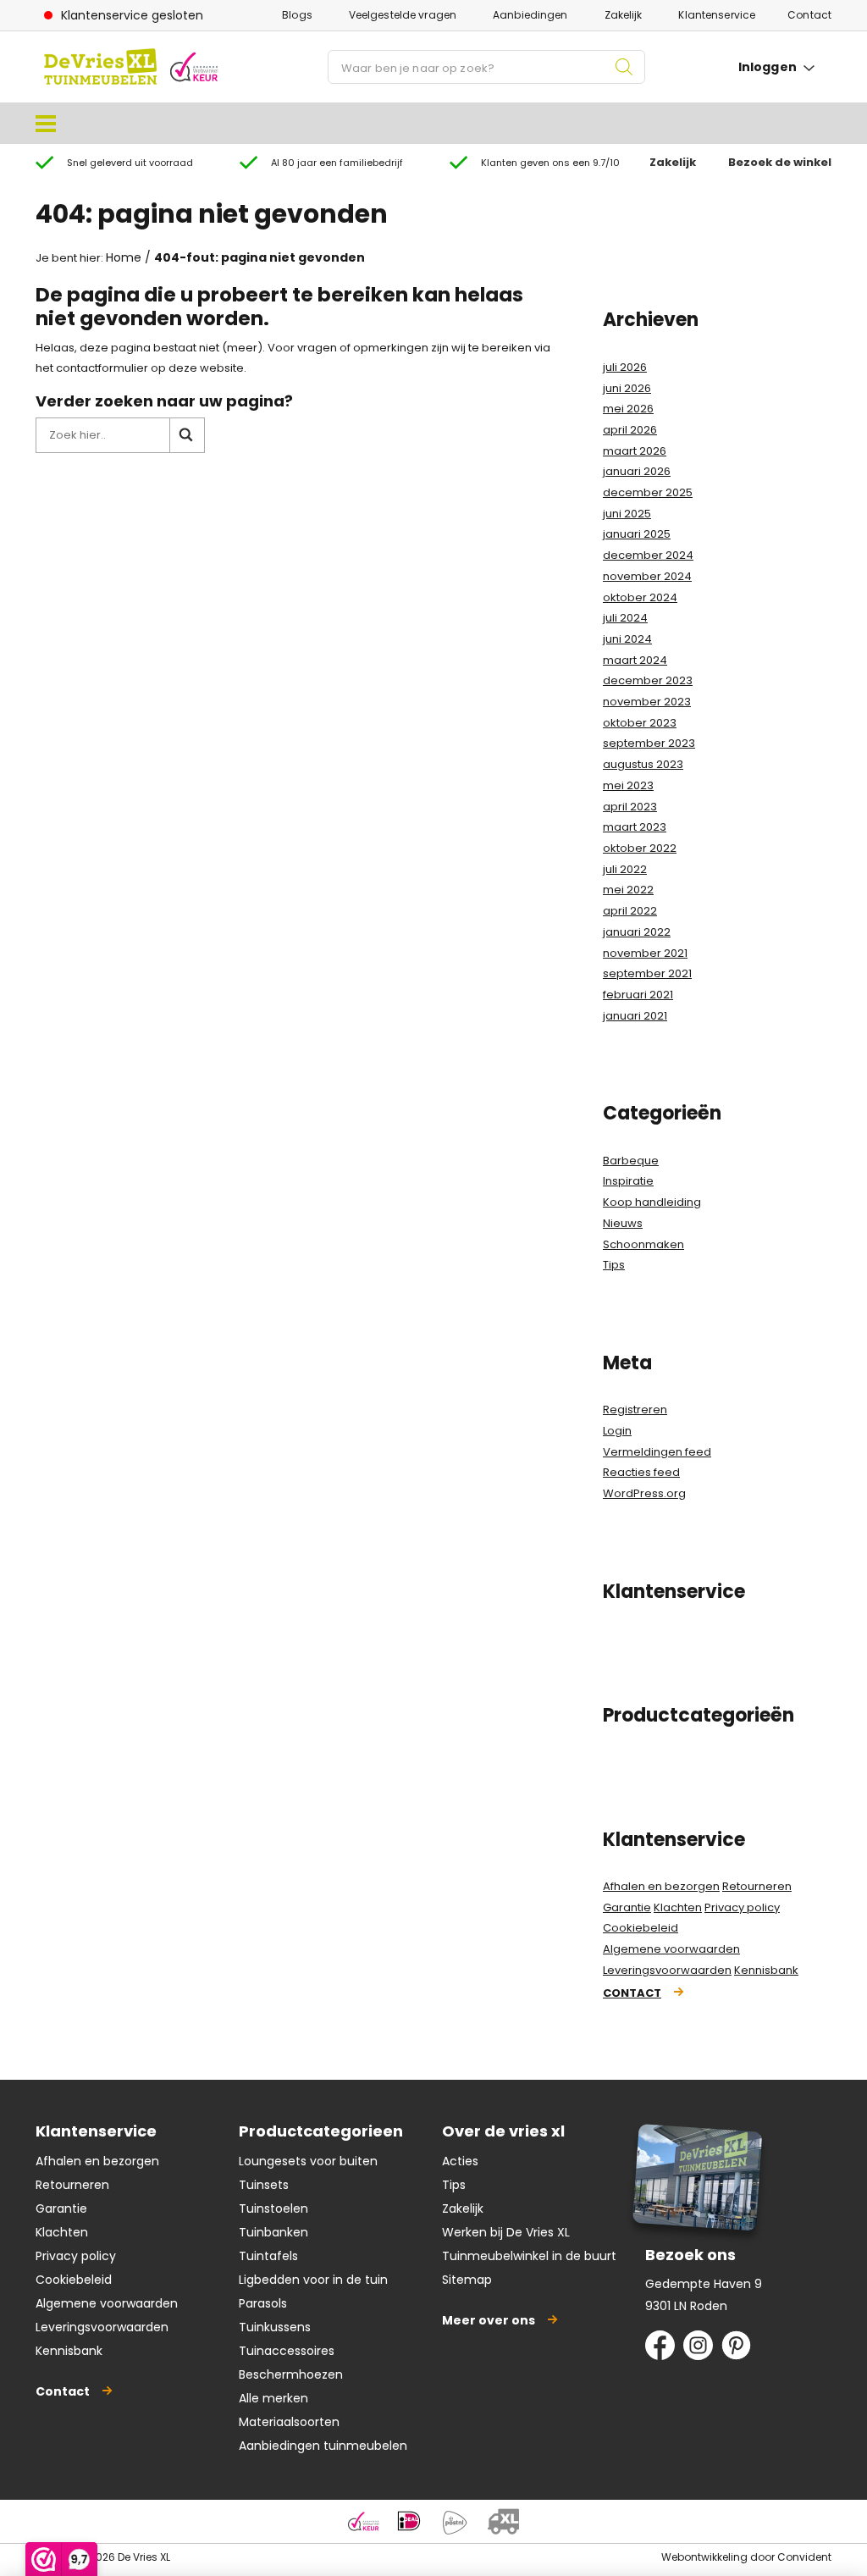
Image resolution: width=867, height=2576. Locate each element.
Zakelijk (624, 15)
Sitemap (467, 2280)
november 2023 (647, 702)
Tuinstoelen (273, 2208)
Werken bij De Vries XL (506, 2232)
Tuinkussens (275, 2327)
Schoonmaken (643, 1244)
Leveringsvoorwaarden (667, 1970)
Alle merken (273, 2398)
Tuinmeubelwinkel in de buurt (529, 2256)
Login (617, 1431)
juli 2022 (625, 869)
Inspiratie (628, 1181)
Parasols (263, 2303)
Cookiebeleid (641, 1928)
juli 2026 (625, 367)
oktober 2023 (640, 723)
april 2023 (630, 807)
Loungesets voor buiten (308, 2161)
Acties (460, 2161)
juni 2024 (627, 639)
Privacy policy (742, 1907)
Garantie (627, 1907)
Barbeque (631, 1161)
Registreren (635, 1410)
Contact (809, 15)
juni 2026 (627, 388)
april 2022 (630, 911)
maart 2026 (635, 451)
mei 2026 (628, 409)
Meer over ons (489, 2320)
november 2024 (647, 576)
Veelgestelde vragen (403, 15)
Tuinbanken (273, 2232)
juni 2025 (627, 514)
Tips (614, 1265)
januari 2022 (637, 932)
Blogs (297, 15)
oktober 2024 (640, 597)
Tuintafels (268, 2256)
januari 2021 (635, 1016)
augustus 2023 (643, 764)
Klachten (678, 1907)
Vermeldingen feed (657, 1452)
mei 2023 (628, 785)
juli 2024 (625, 618)
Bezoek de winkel (780, 162)
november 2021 (645, 953)
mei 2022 (628, 890)
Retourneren (757, 1886)
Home (124, 257)
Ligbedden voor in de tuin (313, 2280)
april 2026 (630, 430)
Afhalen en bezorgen (661, 1886)
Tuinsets (264, 2185)
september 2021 (647, 973)
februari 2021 (638, 995)
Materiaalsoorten (289, 2422)
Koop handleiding (652, 1202)
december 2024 (648, 555)
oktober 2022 (640, 848)
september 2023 (649, 743)
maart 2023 (635, 827)
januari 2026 (637, 471)
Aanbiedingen (530, 15)
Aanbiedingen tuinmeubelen (323, 2446)
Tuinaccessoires (287, 2351)
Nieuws (623, 1223)
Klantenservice (717, 15)
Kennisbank (766, 1970)
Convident (804, 2557)
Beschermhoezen (291, 2374)
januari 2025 (637, 534)
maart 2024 (635, 660)
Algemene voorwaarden (671, 1949)
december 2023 (648, 680)
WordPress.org (644, 1493)
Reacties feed (641, 1472)
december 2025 (648, 492)
